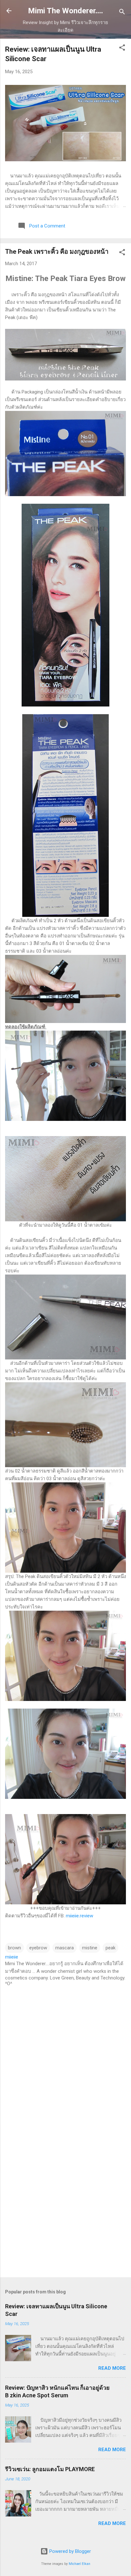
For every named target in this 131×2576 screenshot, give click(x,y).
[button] (122, 49)
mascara (65, 1948)
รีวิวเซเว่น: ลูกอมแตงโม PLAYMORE (50, 2469)
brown (14, 1948)
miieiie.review (79, 1916)
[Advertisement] (65, 2202)
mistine (90, 1948)
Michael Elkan (79, 2564)
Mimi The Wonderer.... (65, 11)
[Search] (122, 13)
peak (110, 1948)
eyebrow (38, 1948)
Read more (112, 2368)
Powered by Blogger (69, 2551)
